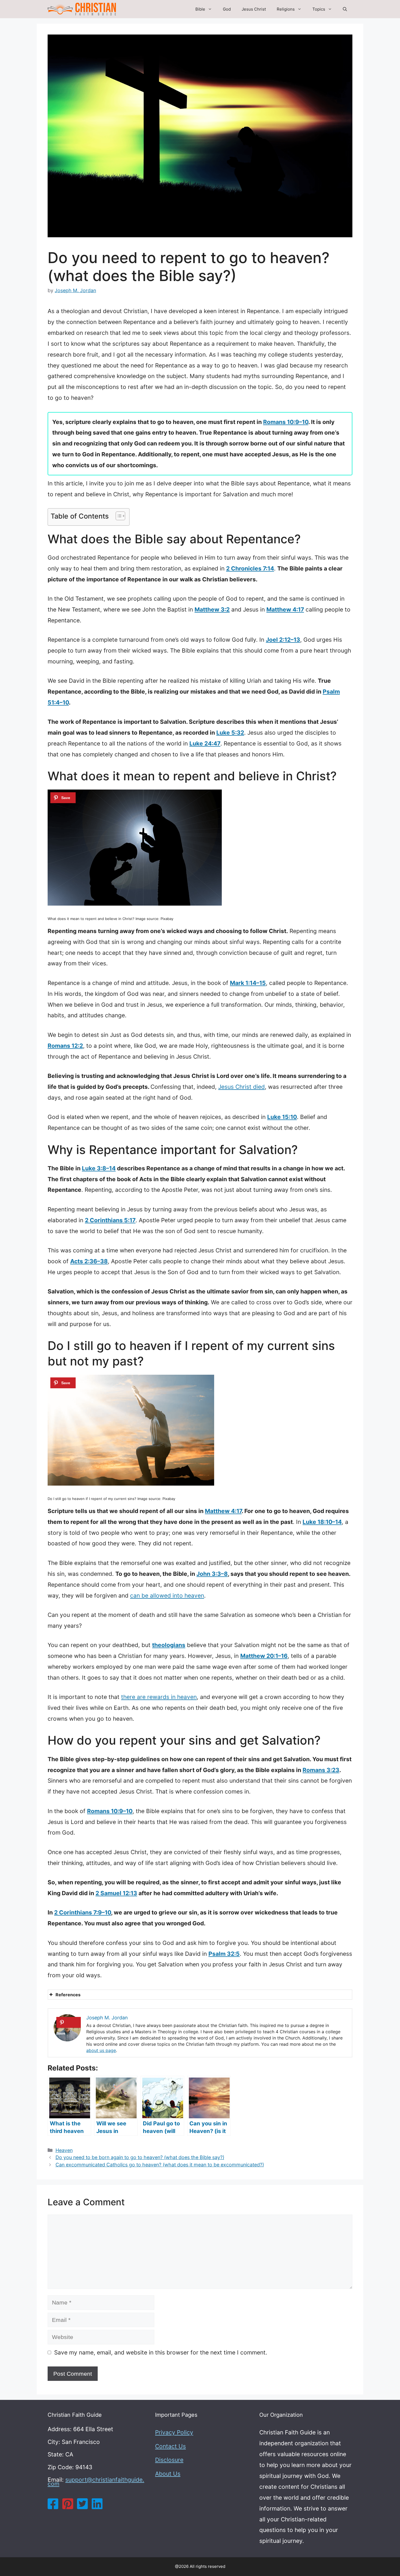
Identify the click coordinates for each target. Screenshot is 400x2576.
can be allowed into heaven (167, 1596)
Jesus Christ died (241, 1087)
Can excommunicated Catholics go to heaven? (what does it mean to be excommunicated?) (160, 2165)
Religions (286, 9)
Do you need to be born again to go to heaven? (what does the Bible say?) (140, 2157)
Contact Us (170, 2446)
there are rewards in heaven (159, 1697)
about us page (101, 2050)
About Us (168, 2474)
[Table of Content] (120, 516)
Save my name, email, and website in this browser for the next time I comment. (161, 2352)
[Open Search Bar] (345, 9)
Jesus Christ (254, 9)
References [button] (68, 1995)
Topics (319, 9)
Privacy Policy (174, 2432)
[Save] (63, 798)
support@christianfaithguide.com (96, 2482)
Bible (200, 9)
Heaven (64, 2150)
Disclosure (169, 2460)
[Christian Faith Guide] (82, 9)
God (227, 9)
